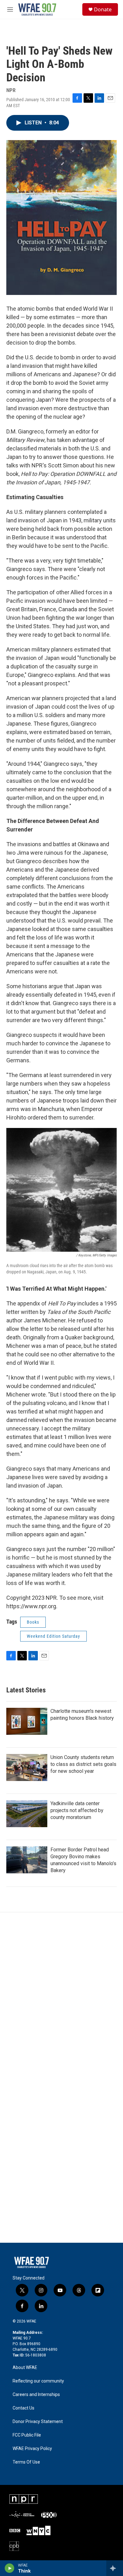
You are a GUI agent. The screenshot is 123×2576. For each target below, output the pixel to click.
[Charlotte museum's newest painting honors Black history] (27, 1721)
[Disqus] (61, 1997)
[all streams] (115, 2568)
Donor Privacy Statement (38, 2422)
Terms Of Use (26, 2462)
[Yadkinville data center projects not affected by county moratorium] (27, 1814)
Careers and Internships (36, 2395)
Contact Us (23, 2408)
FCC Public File (27, 2435)
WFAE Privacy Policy (32, 2449)
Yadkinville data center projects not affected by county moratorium (77, 1810)
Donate (103, 9)
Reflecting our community (38, 2381)
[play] (10, 2568)
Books (33, 1622)
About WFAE (25, 2368)
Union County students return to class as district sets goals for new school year (83, 1764)
